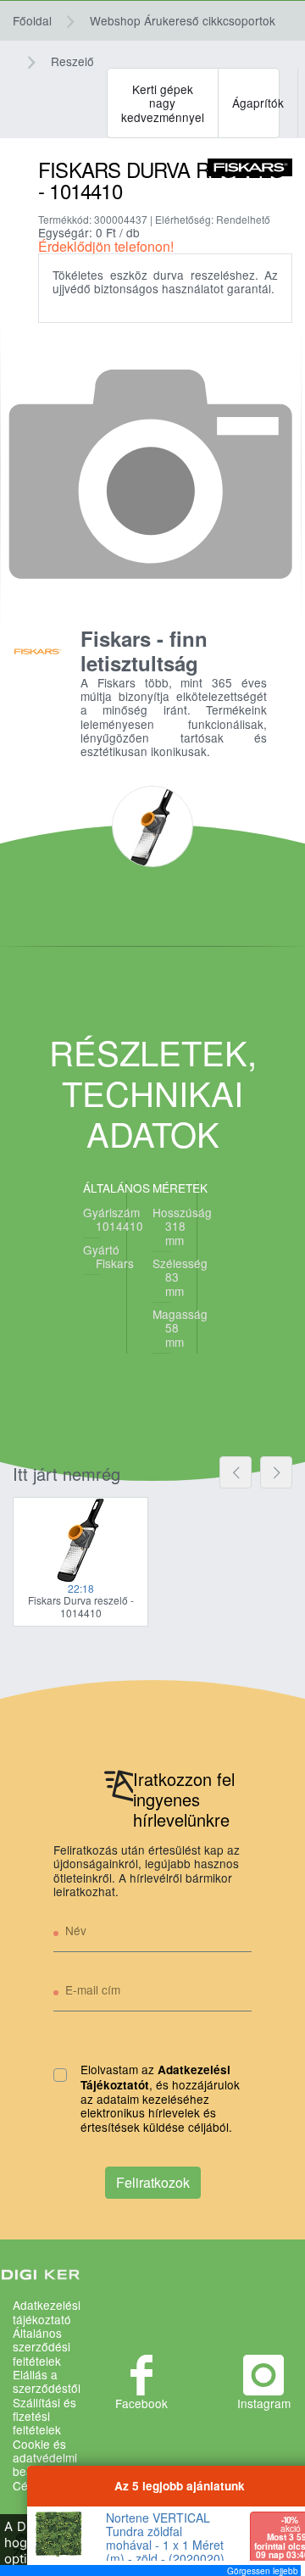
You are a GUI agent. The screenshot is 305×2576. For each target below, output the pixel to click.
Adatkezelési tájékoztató (47, 2312)
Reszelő (72, 61)
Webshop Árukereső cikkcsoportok (183, 20)
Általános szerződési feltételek (42, 2347)
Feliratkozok (153, 2182)
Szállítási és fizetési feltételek (44, 2416)
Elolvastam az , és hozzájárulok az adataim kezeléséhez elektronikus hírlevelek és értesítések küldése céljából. (160, 2098)
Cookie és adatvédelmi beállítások (45, 2458)
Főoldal (32, 20)
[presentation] (236, 1472)
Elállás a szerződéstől (47, 2381)
